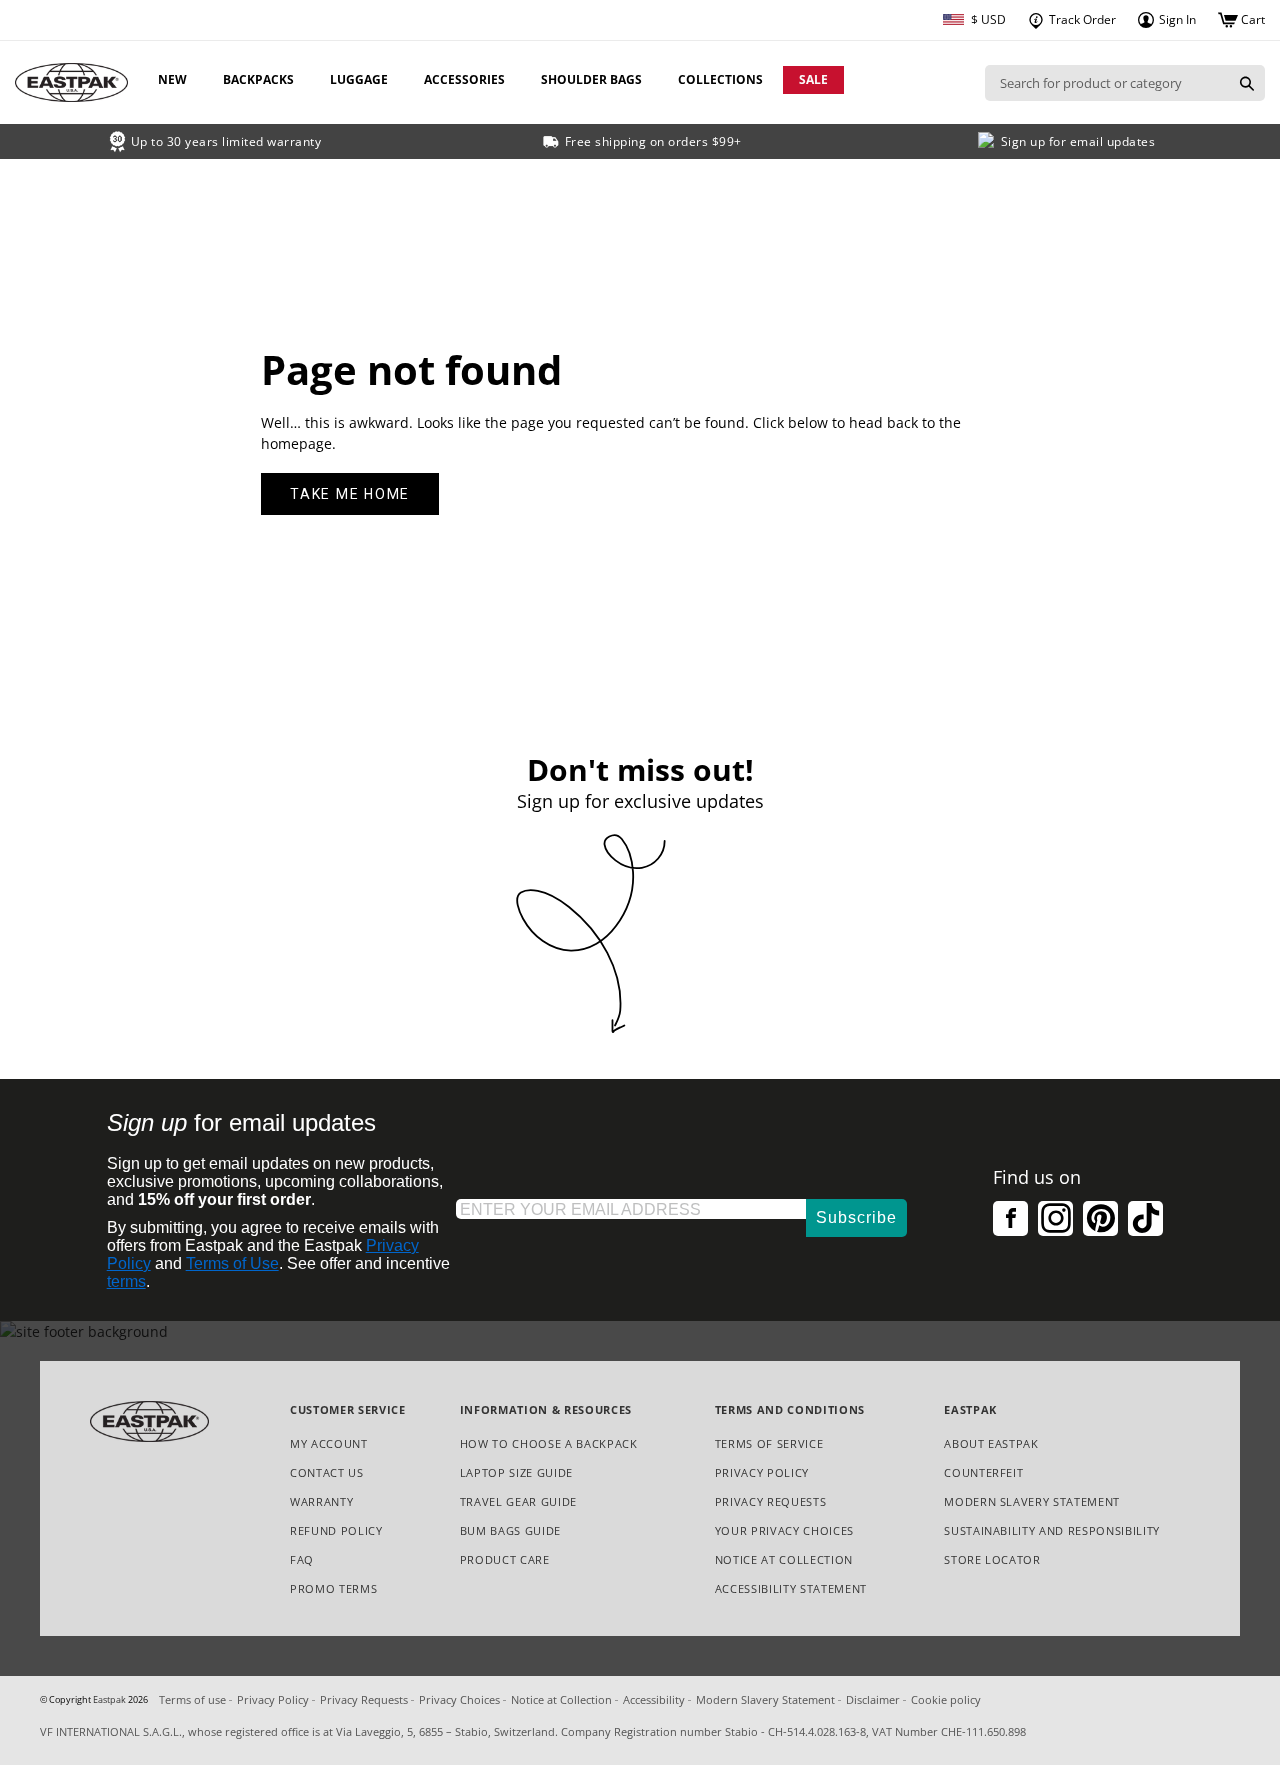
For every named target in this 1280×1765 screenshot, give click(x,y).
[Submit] (1247, 83)
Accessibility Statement (791, 1588)
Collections (720, 79)
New (172, 79)
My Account (329, 1443)
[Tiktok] (1145, 1218)
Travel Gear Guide (518, 1501)
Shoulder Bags (591, 79)
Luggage (359, 79)
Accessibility (654, 1699)
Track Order (1081, 19)
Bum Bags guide (510, 1530)
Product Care (505, 1559)
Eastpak (109, 1700)
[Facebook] (1010, 1218)
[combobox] (1107, 83)
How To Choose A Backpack (549, 1443)
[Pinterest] (1100, 1218)
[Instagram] (1055, 1218)
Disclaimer (873, 1699)
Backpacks (258, 79)
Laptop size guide (516, 1472)
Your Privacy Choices (784, 1530)
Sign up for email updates (1078, 141)
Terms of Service (769, 1443)
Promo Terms (333, 1589)
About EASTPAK (991, 1443)
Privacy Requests (771, 1502)
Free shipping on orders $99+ (653, 141)
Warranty (321, 1501)
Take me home (350, 494)
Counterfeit (983, 1472)
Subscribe (856, 1217)
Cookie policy (946, 1699)
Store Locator (992, 1559)
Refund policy (336, 1530)
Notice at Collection (784, 1560)
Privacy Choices (459, 1699)
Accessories (464, 79)
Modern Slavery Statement (1032, 1502)
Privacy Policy (762, 1472)
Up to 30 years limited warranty (226, 141)
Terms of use (192, 1699)
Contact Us (327, 1472)
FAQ (302, 1559)
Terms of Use (232, 1263)
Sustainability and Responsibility (1052, 1530)
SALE (813, 79)
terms (126, 1281)
